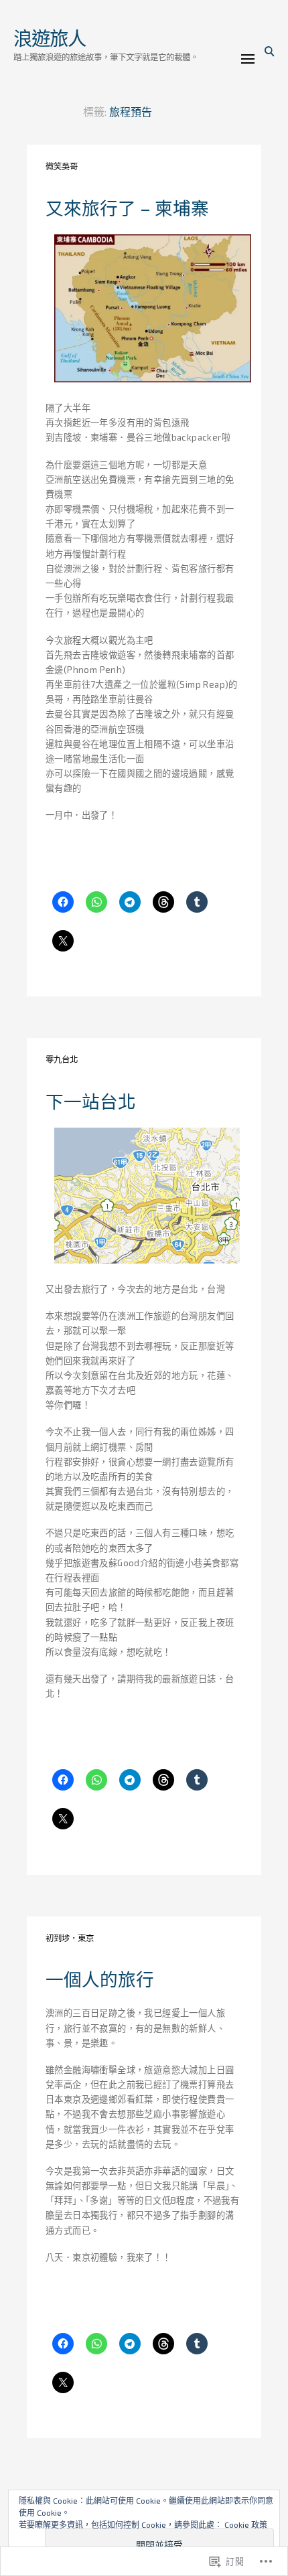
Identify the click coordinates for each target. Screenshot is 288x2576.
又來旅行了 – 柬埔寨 (127, 208)
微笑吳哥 (62, 166)
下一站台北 (91, 1101)
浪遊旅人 (49, 38)
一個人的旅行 (100, 1979)
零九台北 (62, 1060)
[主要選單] (248, 59)
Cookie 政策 (246, 2524)
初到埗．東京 (70, 1938)
